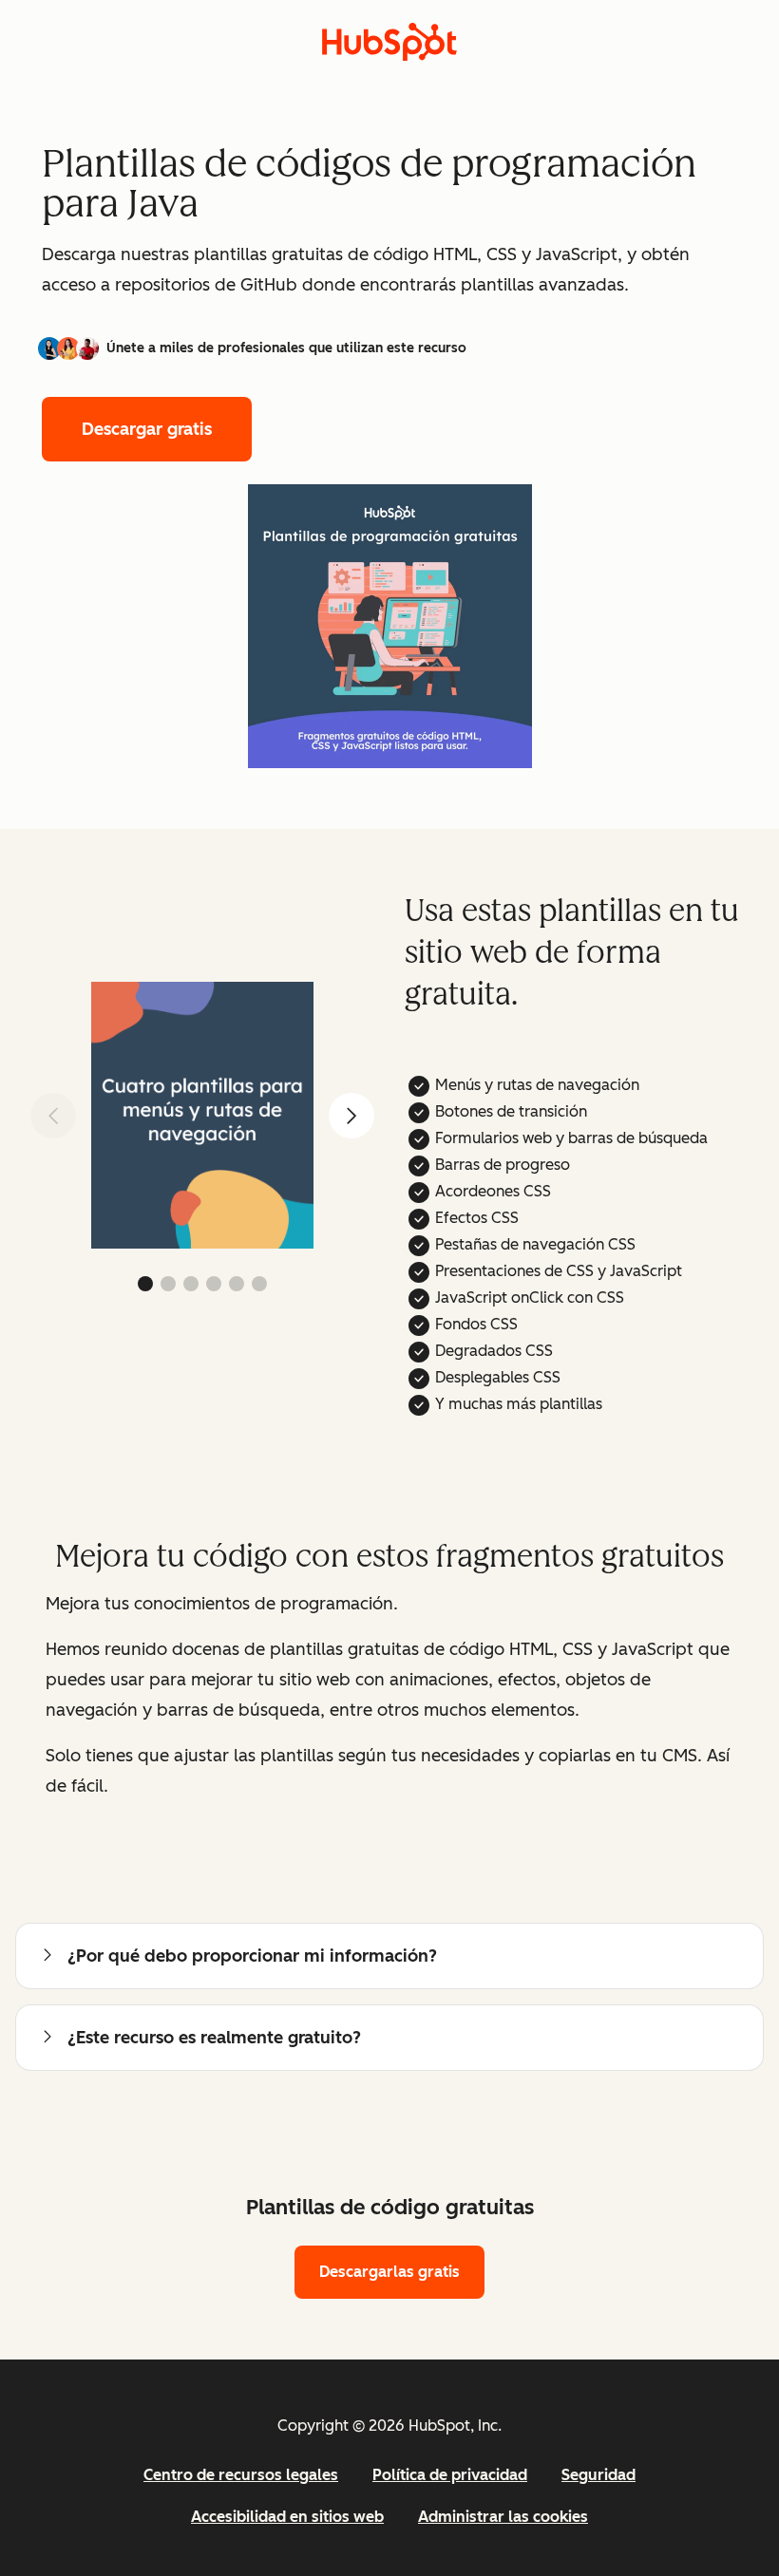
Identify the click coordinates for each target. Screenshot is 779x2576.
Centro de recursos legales (241, 2475)
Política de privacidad (450, 2475)
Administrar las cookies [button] (503, 2517)
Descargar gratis (147, 429)
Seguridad (598, 2475)
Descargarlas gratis (389, 2272)
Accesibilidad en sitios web (287, 2517)
